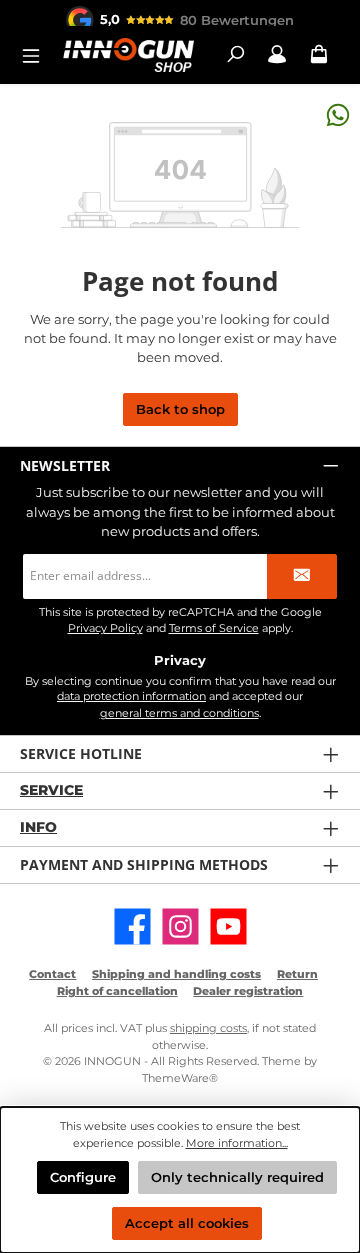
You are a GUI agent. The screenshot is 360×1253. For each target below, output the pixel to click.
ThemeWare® (180, 1078)
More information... (237, 1143)
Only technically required (237, 1177)
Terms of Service (214, 628)
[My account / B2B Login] (277, 54)
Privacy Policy (105, 628)
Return (297, 974)
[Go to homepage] (128, 54)
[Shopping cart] (319, 54)
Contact (52, 974)
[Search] (235, 54)
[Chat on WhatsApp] (338, 114)
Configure (83, 1177)
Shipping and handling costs (176, 974)
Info (38, 827)
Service (51, 790)
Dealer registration (248, 991)
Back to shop (180, 409)
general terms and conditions (179, 713)
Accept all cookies (187, 1223)
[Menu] (37, 54)
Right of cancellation (117, 991)
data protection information (131, 696)
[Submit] (302, 576)
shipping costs (208, 1028)
